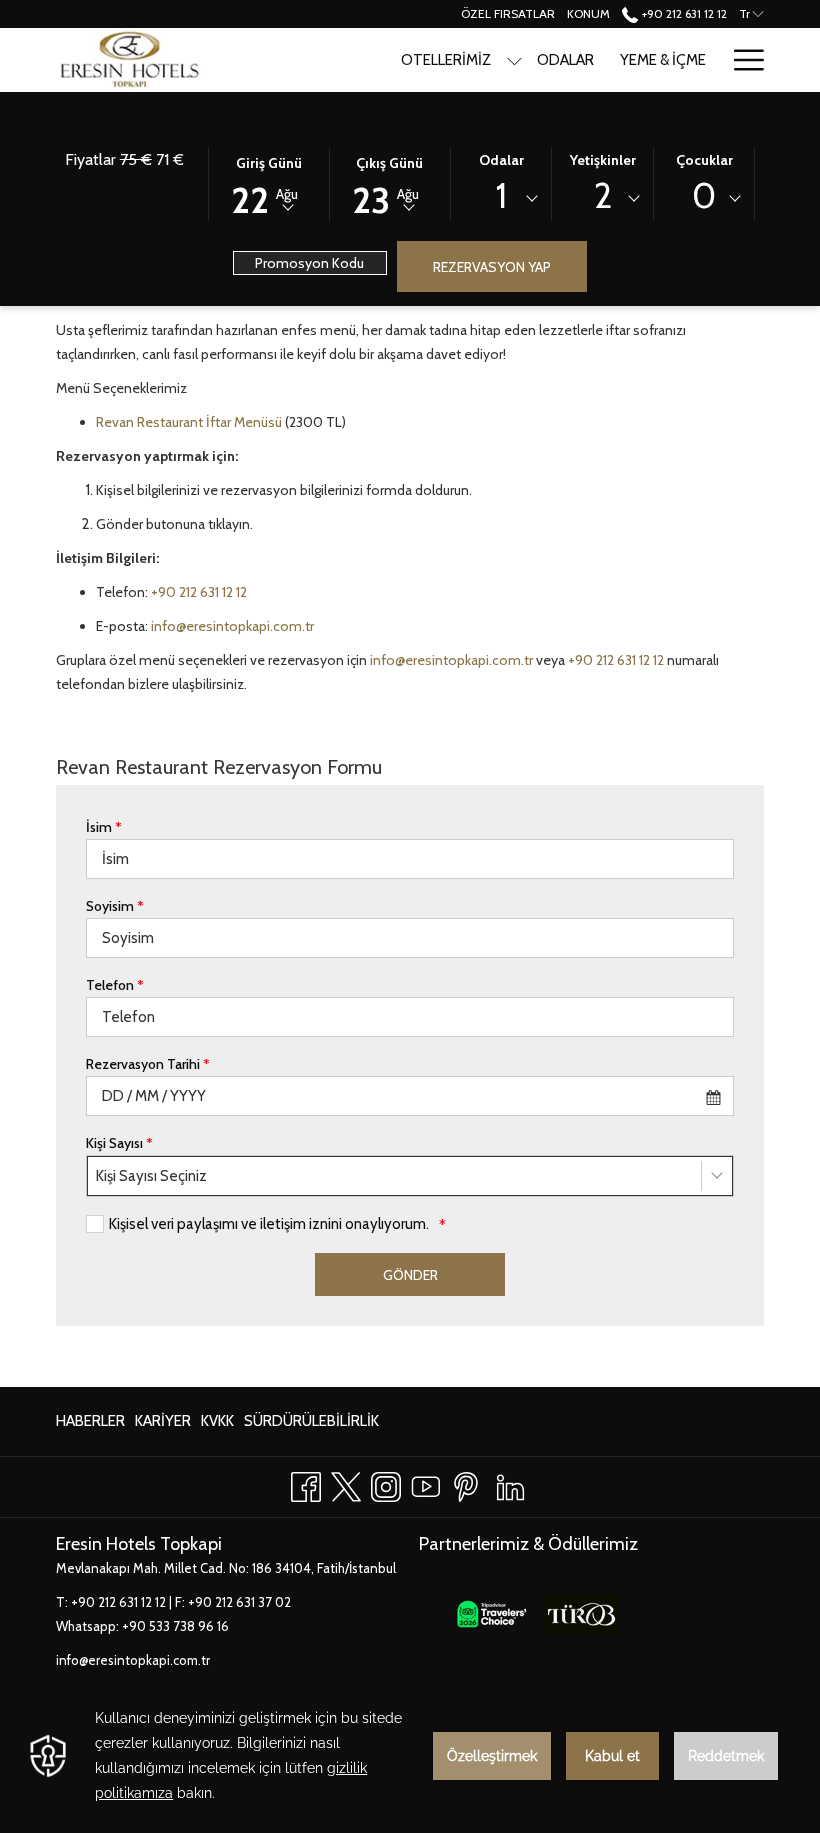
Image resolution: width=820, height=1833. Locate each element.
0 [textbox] (704, 195)
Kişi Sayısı (119, 1143)
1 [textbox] (501, 195)
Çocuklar (704, 160)
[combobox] (501, 199)
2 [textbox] (603, 195)
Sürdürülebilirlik (311, 1426)
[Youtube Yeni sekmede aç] (426, 1483)
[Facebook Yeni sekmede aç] (306, 1483)
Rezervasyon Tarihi (148, 1064)
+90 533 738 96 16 (175, 1626)
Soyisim (115, 906)
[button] (269, 183)
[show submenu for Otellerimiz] (514, 60)
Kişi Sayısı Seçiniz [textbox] (151, 1176)
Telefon (115, 985)
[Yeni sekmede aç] (491, 1613)
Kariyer (163, 1426)
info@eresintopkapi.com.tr (232, 626)
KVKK (217, 1426)
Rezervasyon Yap (492, 267)
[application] (410, 1756)
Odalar (501, 160)
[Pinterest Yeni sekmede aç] (466, 1483)
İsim (104, 827)
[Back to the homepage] (130, 60)
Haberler (90, 1426)
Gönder (410, 1275)
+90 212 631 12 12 (682, 13)
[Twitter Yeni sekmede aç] (346, 1483)
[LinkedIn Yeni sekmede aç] (510, 1483)
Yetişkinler (603, 160)
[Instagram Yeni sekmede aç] (386, 1483)
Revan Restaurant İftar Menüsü (189, 422)
